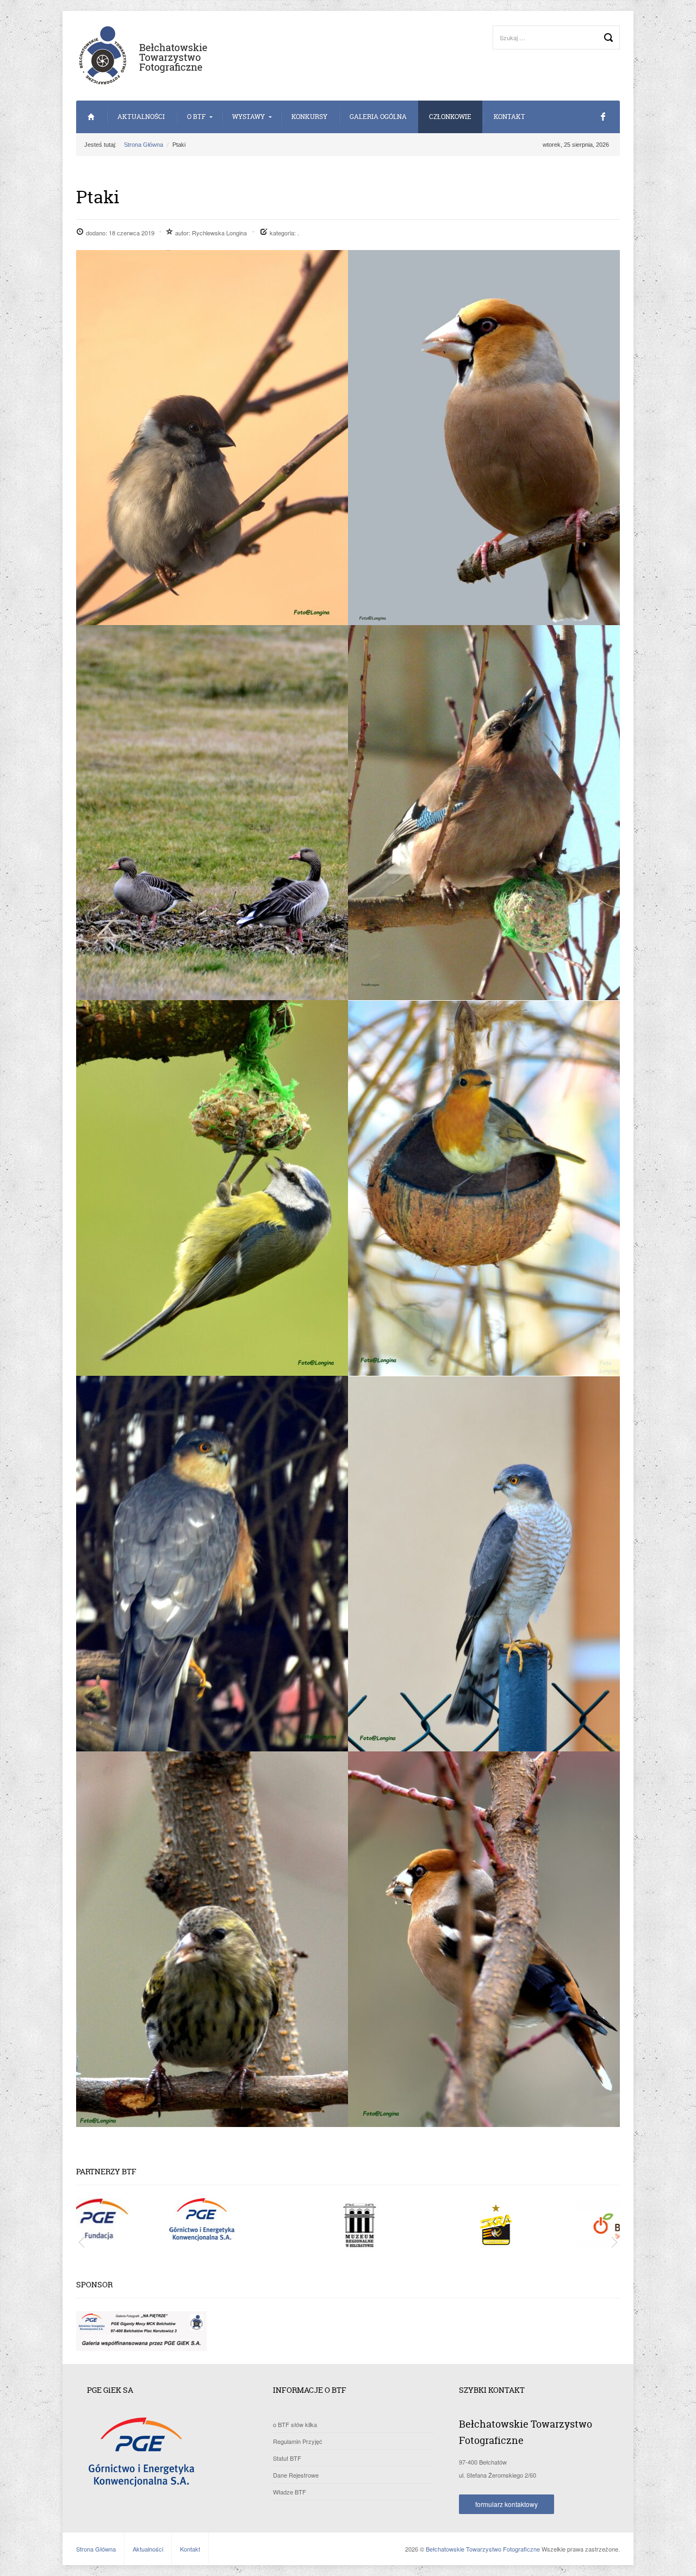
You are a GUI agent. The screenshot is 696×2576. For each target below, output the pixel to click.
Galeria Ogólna (378, 117)
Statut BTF (287, 2458)
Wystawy (248, 117)
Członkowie (450, 117)
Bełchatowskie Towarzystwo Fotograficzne (483, 2549)
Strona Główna (91, 117)
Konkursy (309, 117)
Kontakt (509, 117)
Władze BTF (290, 2492)
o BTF (196, 117)
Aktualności (141, 117)
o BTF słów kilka (295, 2424)
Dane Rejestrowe (296, 2475)
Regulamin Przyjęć (298, 2441)
